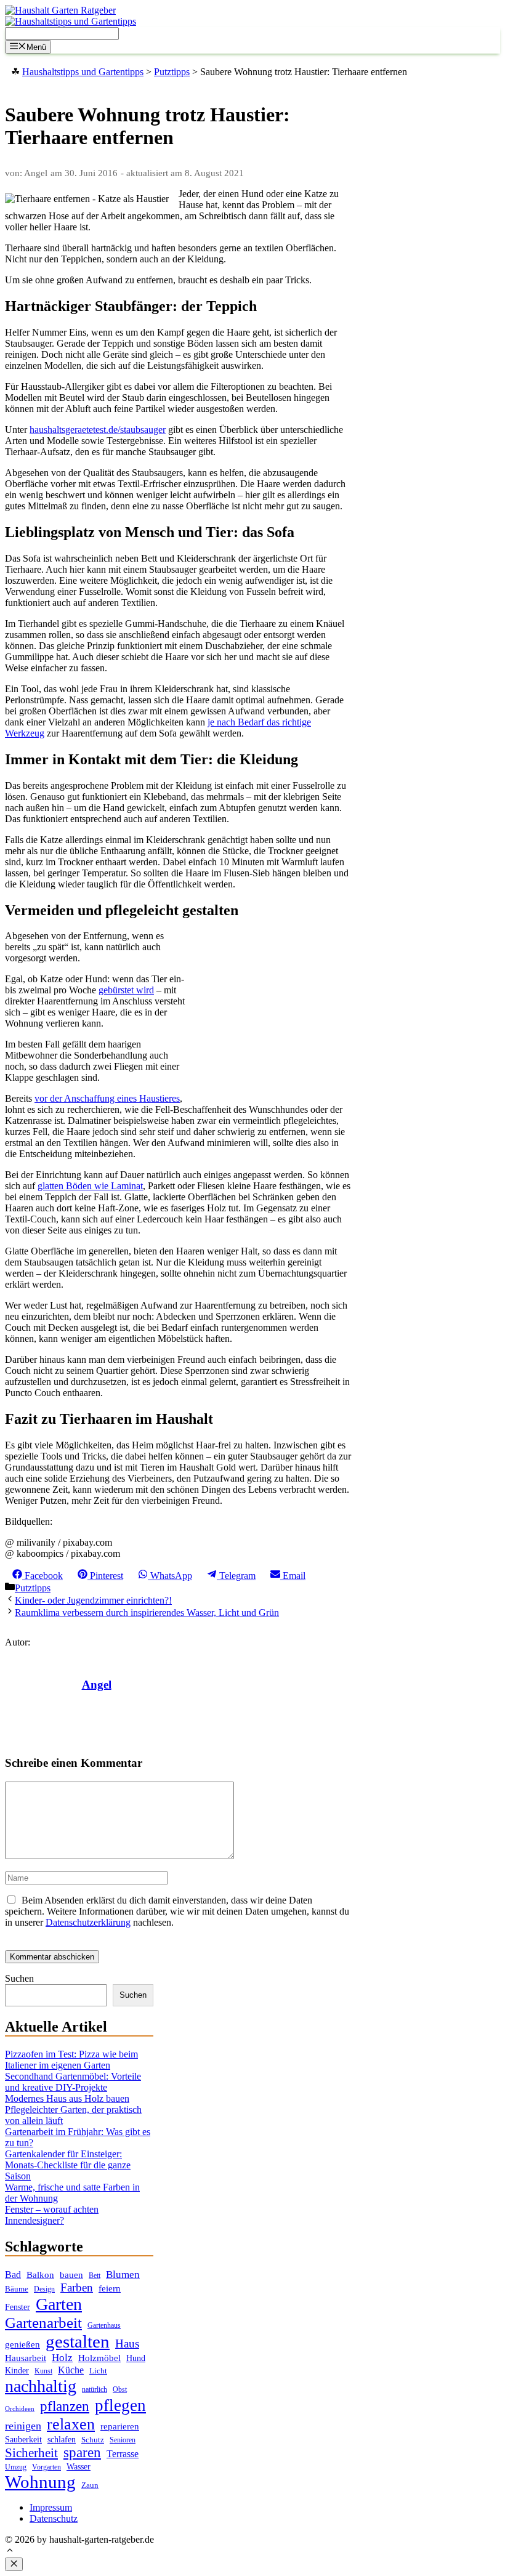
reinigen (23, 2426)
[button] (10, 2552)
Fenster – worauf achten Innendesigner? (52, 2215)
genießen (22, 2344)
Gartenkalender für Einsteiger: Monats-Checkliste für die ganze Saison (68, 2165)
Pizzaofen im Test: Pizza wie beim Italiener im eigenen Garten (71, 2060)
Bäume (17, 2289)
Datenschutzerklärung (88, 1922)
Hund (136, 2358)
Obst (120, 2389)
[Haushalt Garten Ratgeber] (60, 10)
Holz (62, 2358)
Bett (95, 2275)
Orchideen (20, 2409)
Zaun (90, 2485)
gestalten (78, 2341)
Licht (98, 2371)
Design (44, 2289)
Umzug (16, 2467)
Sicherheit (31, 2453)
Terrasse (123, 2454)
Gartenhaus (104, 2326)
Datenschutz (54, 2518)
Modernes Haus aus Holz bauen (67, 2098)
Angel (97, 1685)
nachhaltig (41, 2386)
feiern (110, 2288)
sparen (82, 2453)
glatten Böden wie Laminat (90, 1186)
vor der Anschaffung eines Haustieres (107, 1098)
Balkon (40, 2275)
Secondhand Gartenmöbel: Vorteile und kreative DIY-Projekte (73, 2082)
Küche (71, 2370)
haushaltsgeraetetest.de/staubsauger (98, 430)
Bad (13, 2275)
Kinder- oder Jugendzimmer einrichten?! (93, 1600)
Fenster (18, 2307)
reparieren (120, 2426)
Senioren (123, 2440)
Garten (59, 2304)
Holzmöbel (99, 2358)
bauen (71, 2275)
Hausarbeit (26, 2358)
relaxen (71, 2424)
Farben (77, 2287)
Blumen (123, 2275)
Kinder (17, 2371)
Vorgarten (46, 2467)
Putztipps (33, 1588)
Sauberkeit (23, 2439)
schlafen (62, 2439)
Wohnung (40, 2482)
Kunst (43, 2371)
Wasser (79, 2467)
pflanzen (65, 2406)
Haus (127, 2344)
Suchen (19, 1978)
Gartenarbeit (43, 2323)
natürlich (95, 2390)
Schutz (93, 2440)
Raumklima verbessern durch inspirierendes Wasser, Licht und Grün (147, 1613)
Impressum (51, 2507)
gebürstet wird (126, 990)
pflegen (120, 2405)
